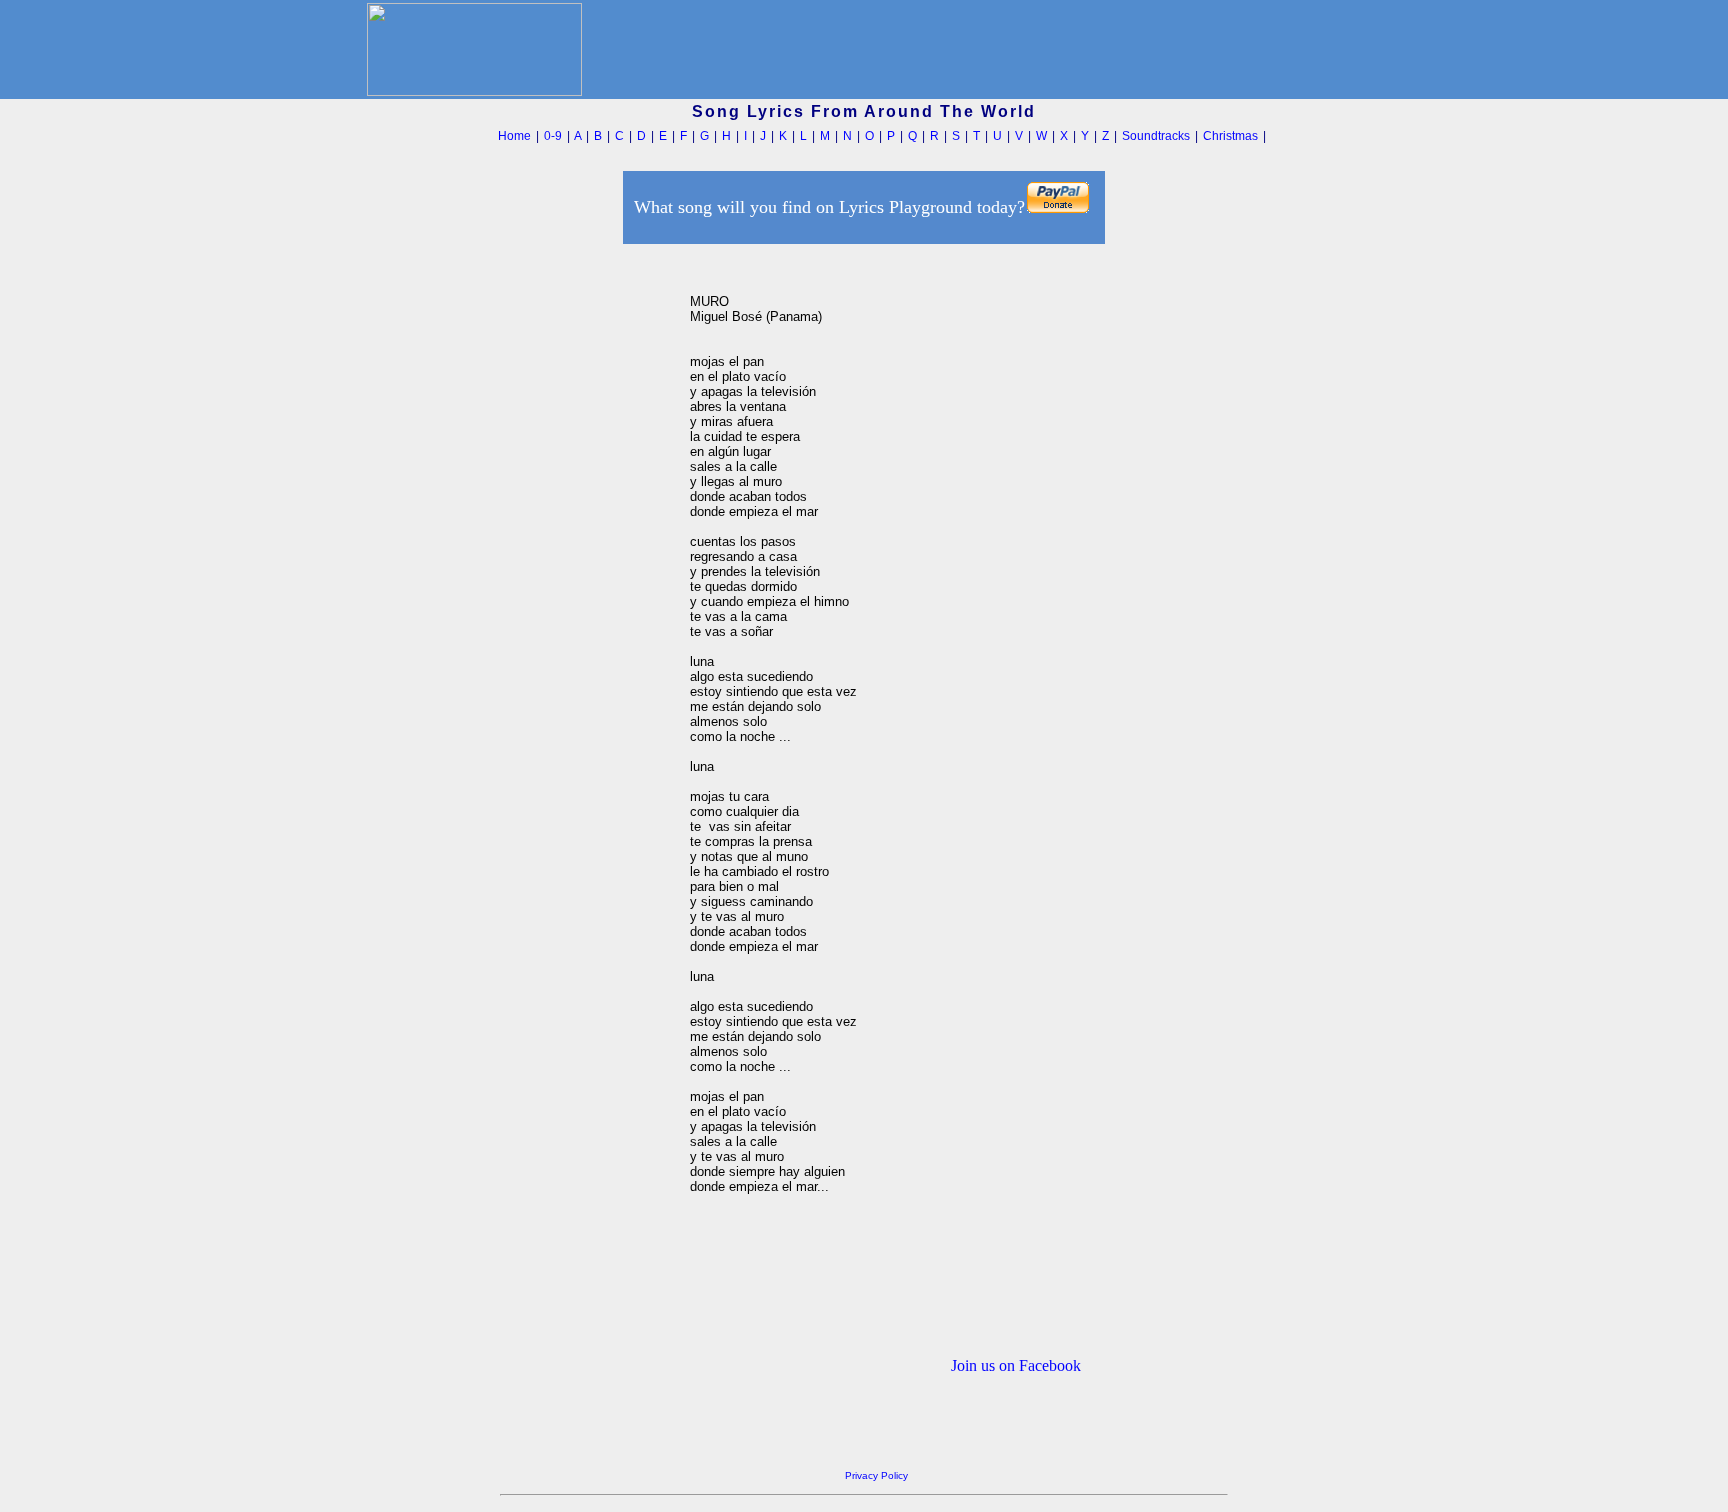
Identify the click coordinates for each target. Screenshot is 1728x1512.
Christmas (1230, 136)
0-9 (553, 136)
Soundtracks (1156, 136)
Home (514, 136)
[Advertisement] (583, 549)
